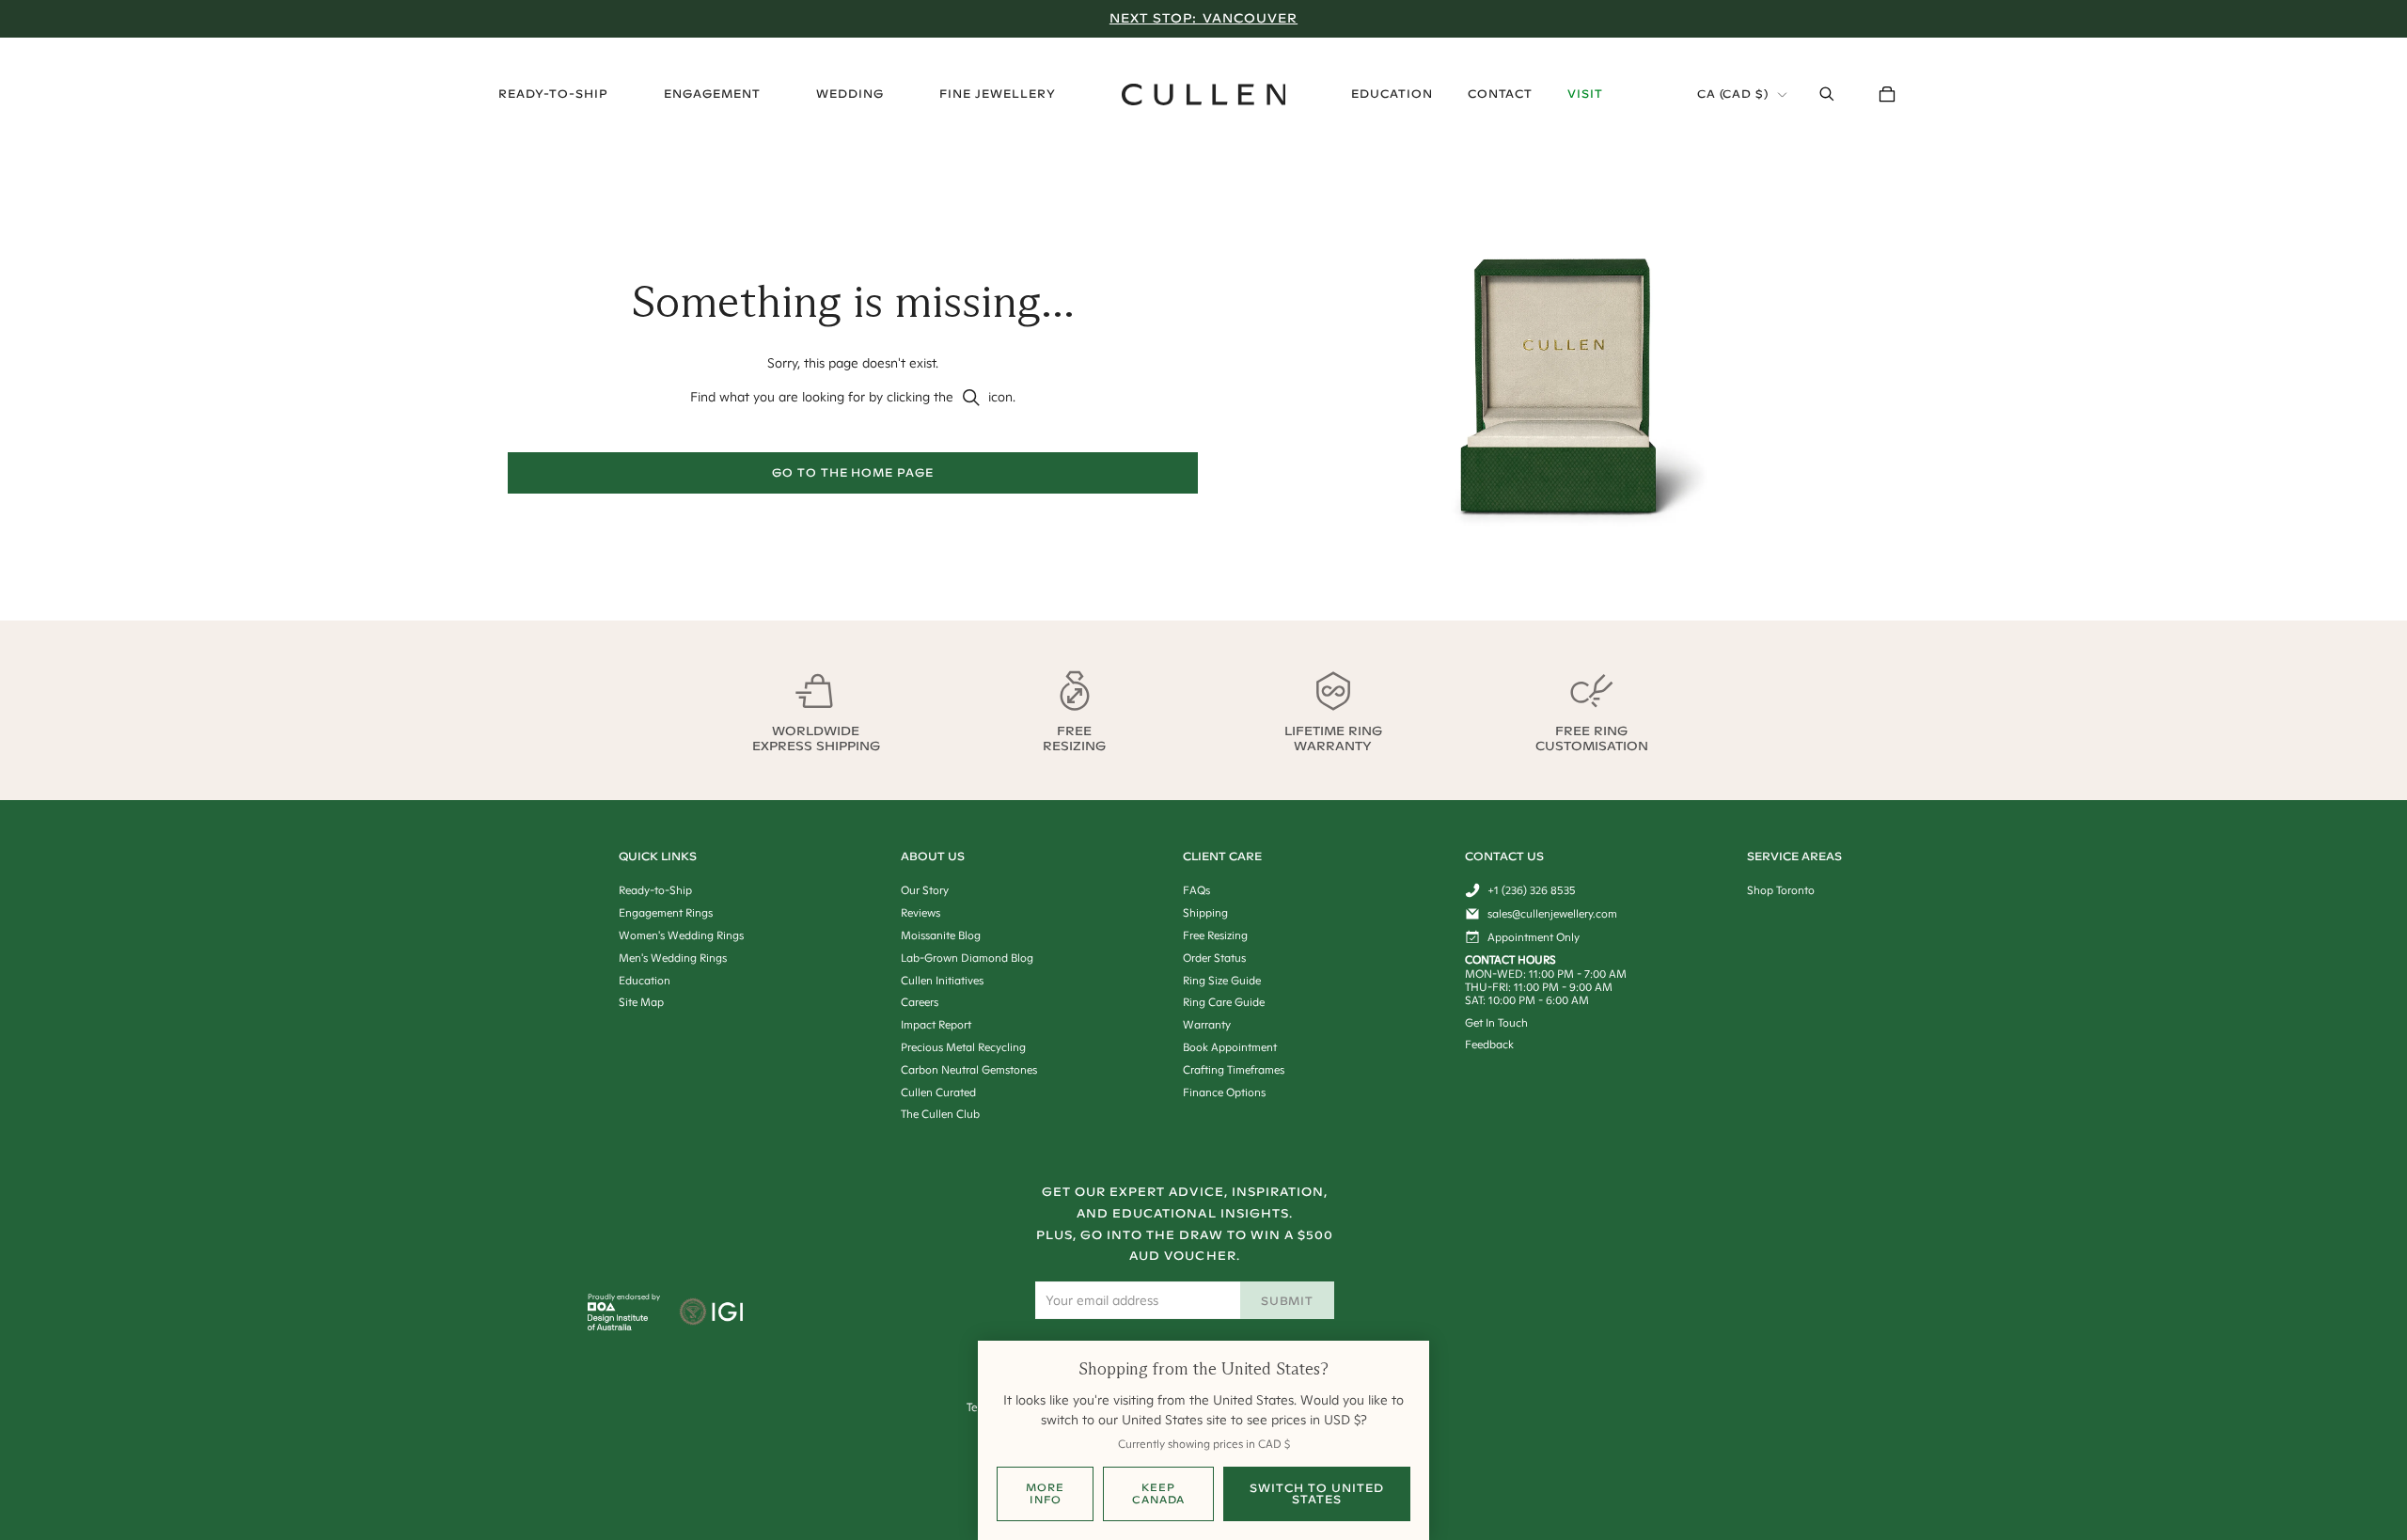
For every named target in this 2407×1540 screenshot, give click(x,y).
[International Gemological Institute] (713, 1313)
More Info (1045, 1493)
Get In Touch (1496, 1022)
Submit (1288, 1301)
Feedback (1489, 1044)
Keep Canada (1158, 1493)
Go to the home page (853, 472)
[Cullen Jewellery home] (1204, 94)
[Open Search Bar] (1827, 94)
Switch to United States (1316, 1493)
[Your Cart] (1887, 94)
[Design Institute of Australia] (618, 1326)
